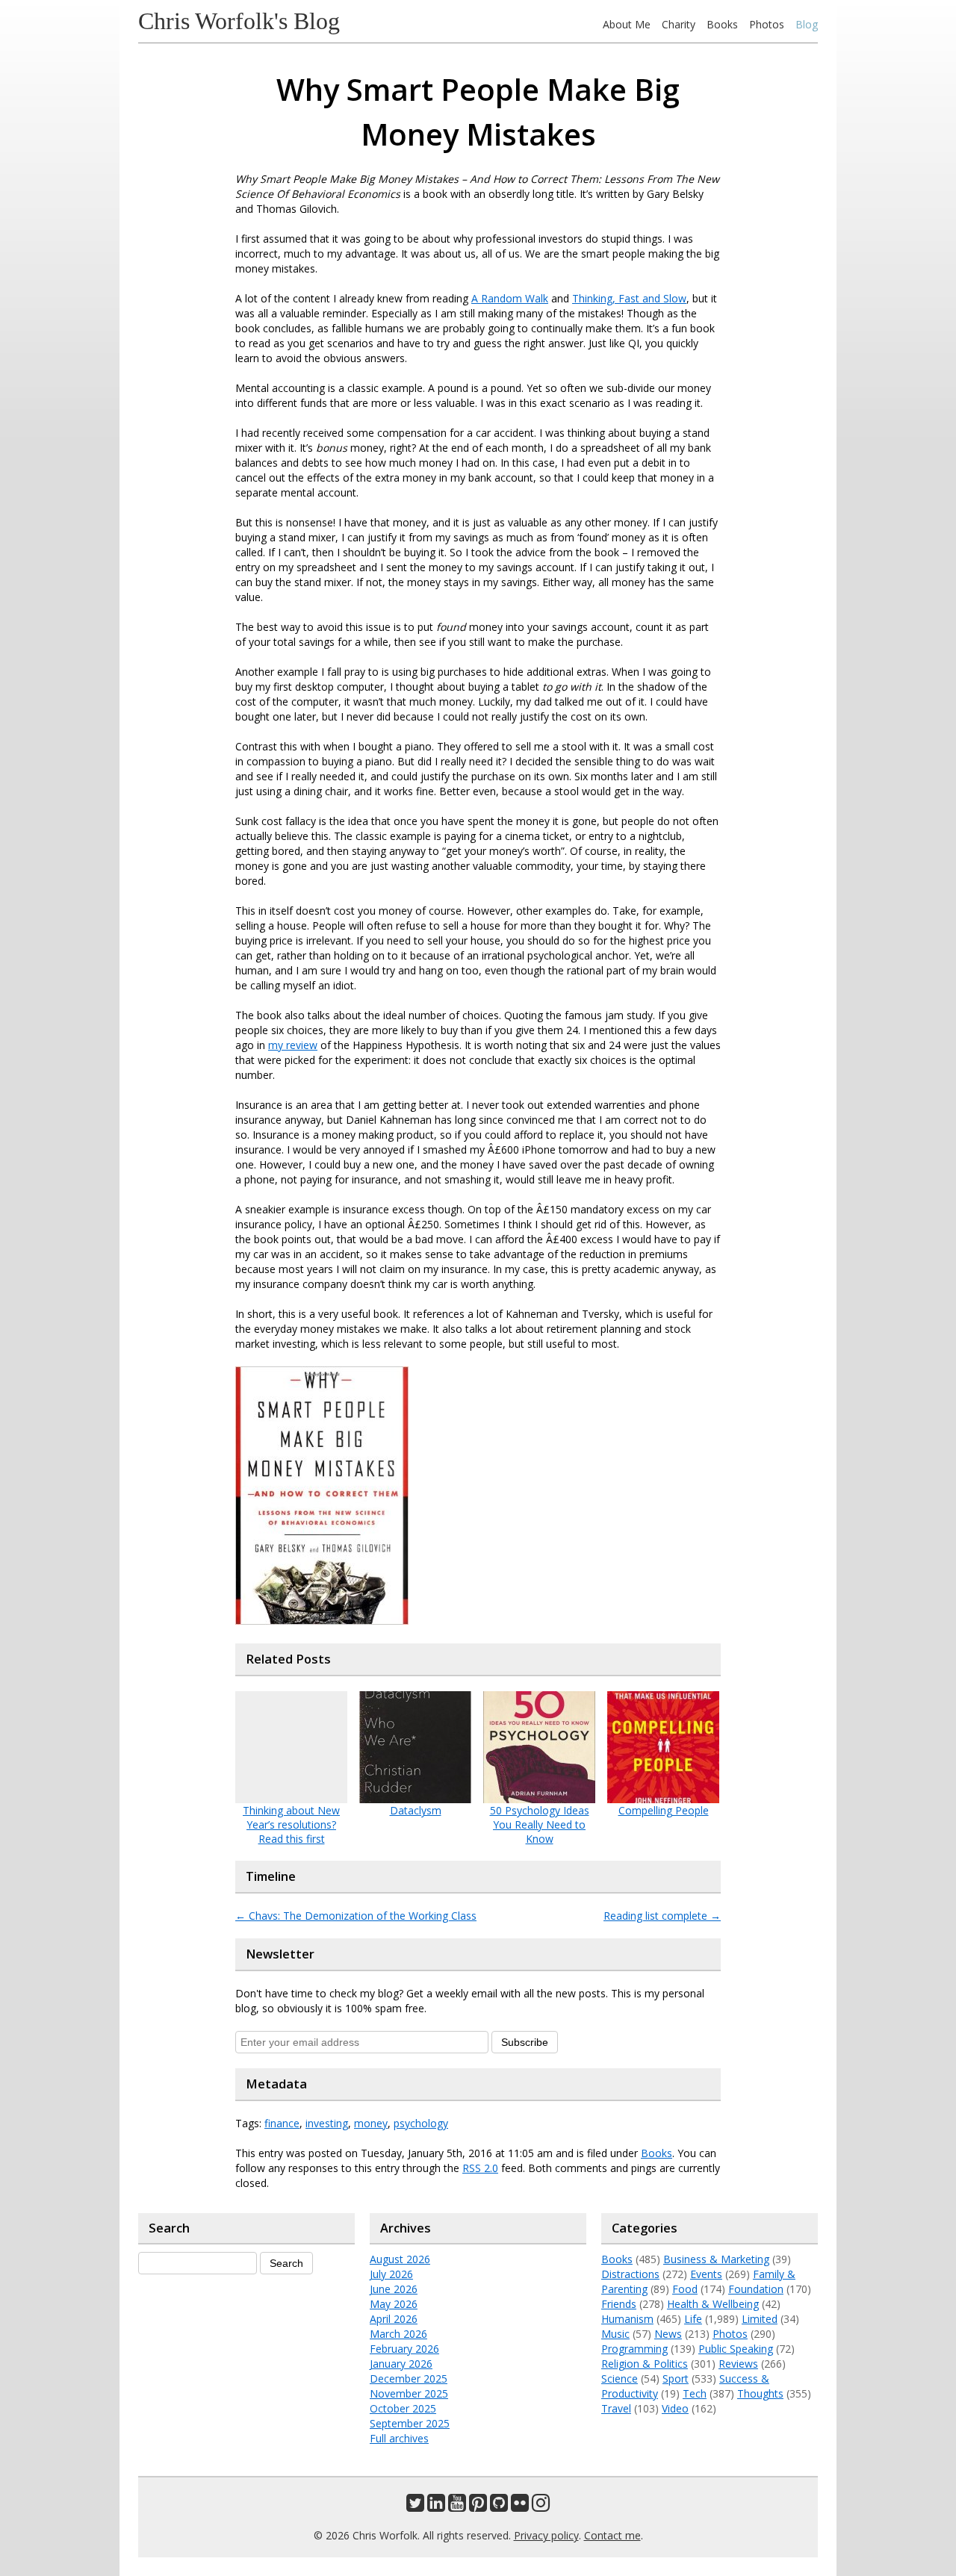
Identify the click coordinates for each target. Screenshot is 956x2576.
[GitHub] (499, 2506)
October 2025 (403, 2408)
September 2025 (410, 2423)
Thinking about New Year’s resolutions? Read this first (291, 1824)
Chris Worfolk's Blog (239, 21)
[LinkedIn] (436, 2506)
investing (327, 2123)
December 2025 (409, 2379)
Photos (767, 24)
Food (685, 2289)
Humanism (627, 2319)
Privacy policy (546, 2535)
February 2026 (404, 2349)
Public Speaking (736, 2349)
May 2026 (394, 2304)
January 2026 (401, 2364)
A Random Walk (510, 298)
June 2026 (394, 2289)
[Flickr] (520, 2506)
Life (693, 2319)
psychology (421, 2123)
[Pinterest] (478, 2506)
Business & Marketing (716, 2259)
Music (615, 2334)
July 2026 (391, 2274)
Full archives (399, 2438)
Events (706, 2274)
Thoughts (760, 2393)
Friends (619, 2304)
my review (293, 1045)
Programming (634, 2349)
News (668, 2334)
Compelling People (664, 1810)
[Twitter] (415, 2506)
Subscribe (525, 2042)
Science (620, 2379)
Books (722, 24)
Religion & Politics (645, 2364)
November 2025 (409, 2393)
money (371, 2123)
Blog (807, 24)
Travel (616, 2408)
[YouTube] (457, 2506)
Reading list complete (662, 1916)
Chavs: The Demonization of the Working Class (356, 1916)
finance (282, 2123)
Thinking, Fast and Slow (629, 298)
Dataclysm (416, 1810)
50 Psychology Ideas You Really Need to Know (540, 1824)
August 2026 (400, 2259)
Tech (695, 2393)
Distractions (630, 2274)
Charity (679, 24)
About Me (627, 24)
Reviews (738, 2364)
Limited (760, 2319)
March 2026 (398, 2334)
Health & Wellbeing (713, 2304)
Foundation (756, 2289)
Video (675, 2408)
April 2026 (394, 2319)
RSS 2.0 (480, 2168)
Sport (676, 2379)
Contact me (612, 2535)
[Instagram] (541, 2506)
